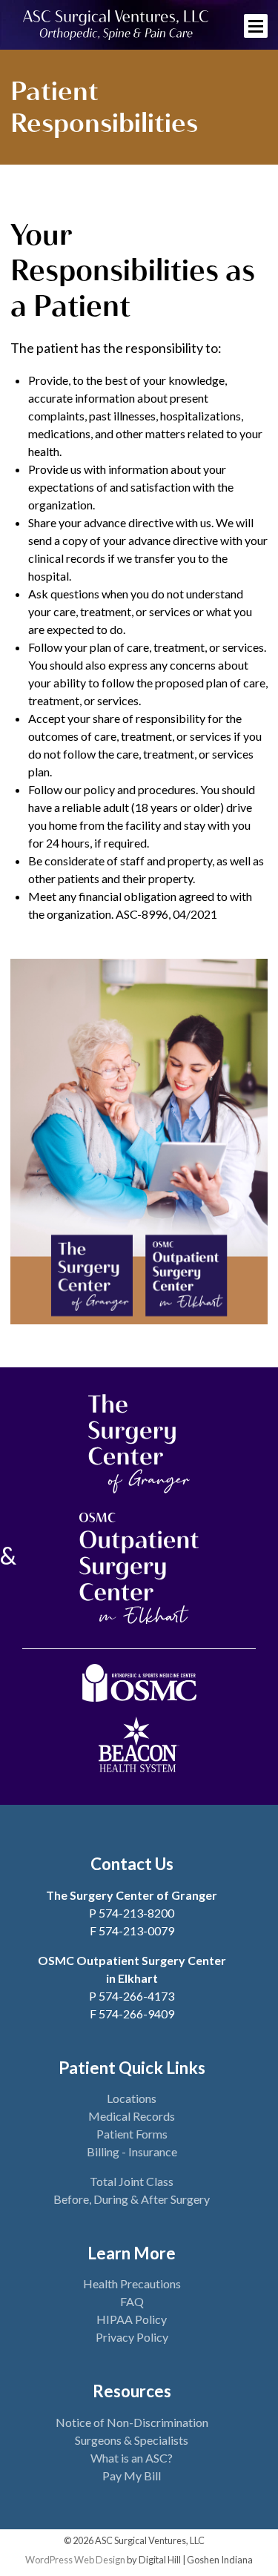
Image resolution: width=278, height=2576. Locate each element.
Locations (132, 2098)
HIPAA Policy (132, 2319)
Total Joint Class (132, 2181)
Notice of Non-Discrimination (132, 2422)
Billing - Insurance (132, 2151)
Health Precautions (132, 2283)
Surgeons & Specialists (132, 2440)
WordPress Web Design (75, 2560)
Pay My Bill (132, 2476)
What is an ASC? (132, 2458)
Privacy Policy (132, 2337)
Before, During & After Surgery (132, 2199)
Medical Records (132, 2116)
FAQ (132, 2301)
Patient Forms (132, 2134)
